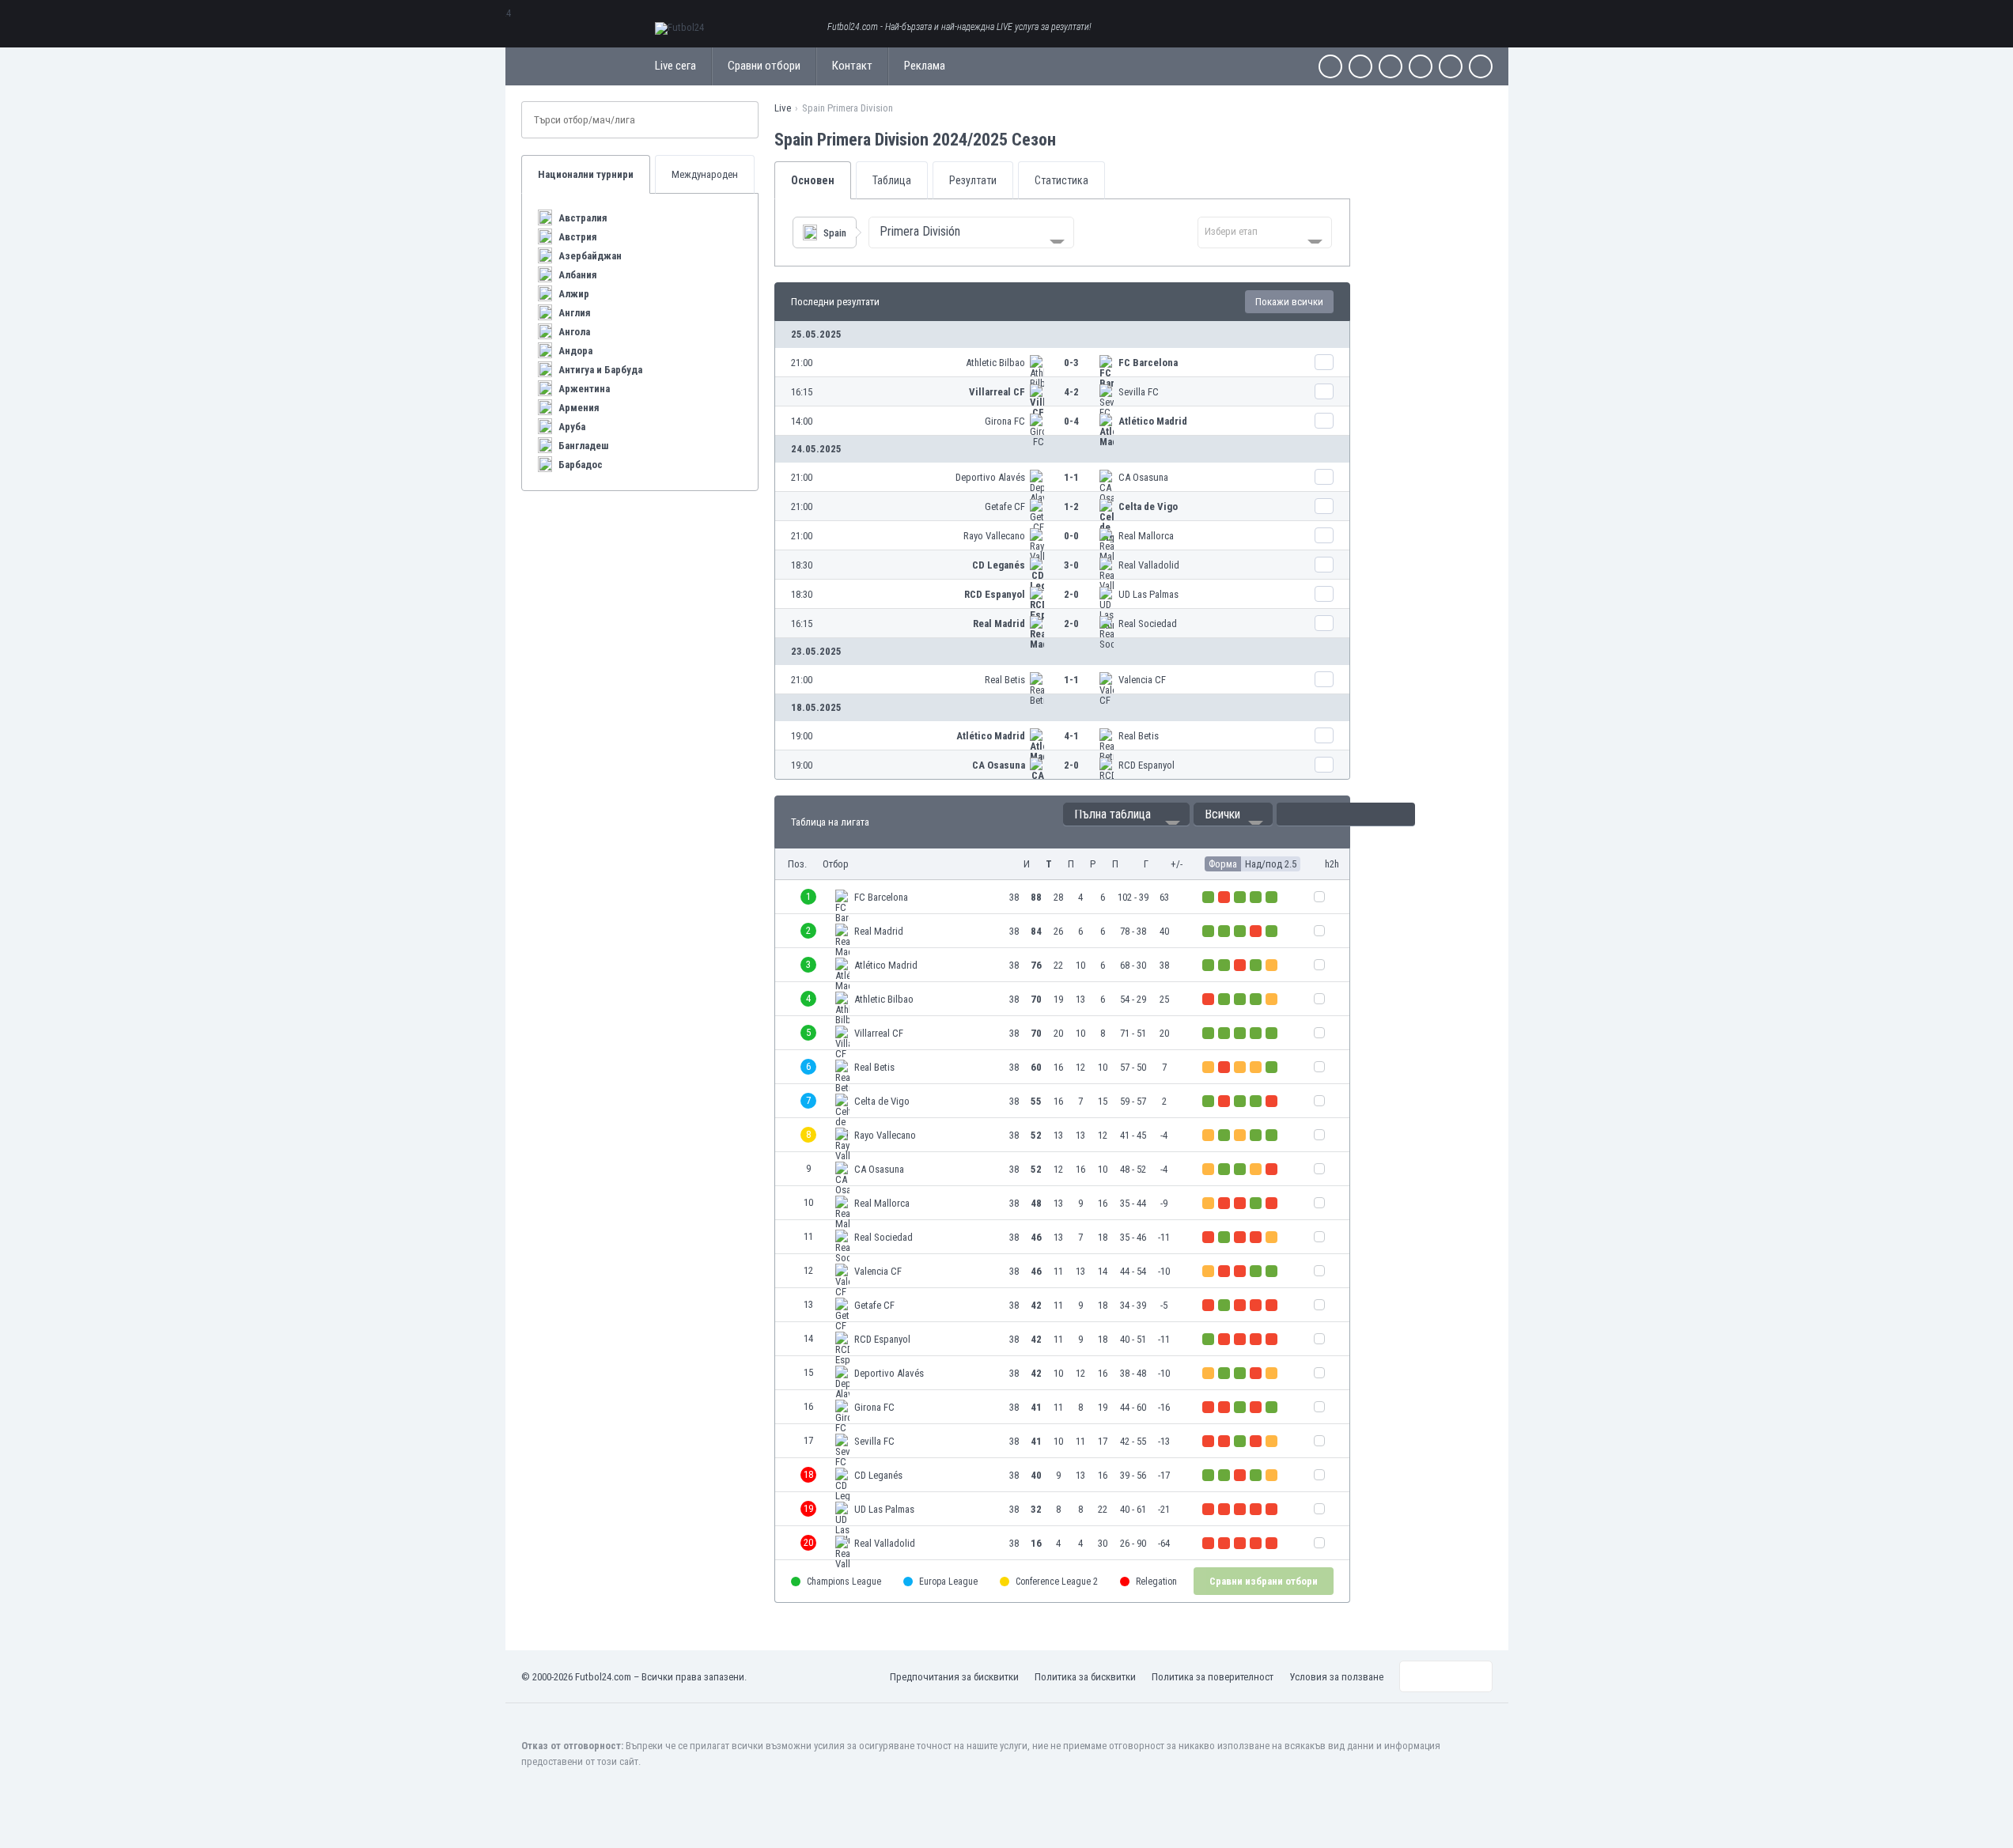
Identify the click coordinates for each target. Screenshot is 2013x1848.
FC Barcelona (1148, 363)
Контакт (852, 66)
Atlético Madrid (1153, 421)
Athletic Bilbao (995, 363)
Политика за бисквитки (1085, 1677)
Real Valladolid (1149, 565)
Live (783, 108)
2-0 (1071, 594)
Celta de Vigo (1148, 506)
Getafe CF (1005, 506)
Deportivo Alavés (990, 477)
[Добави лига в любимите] (1070, 139)
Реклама (925, 66)
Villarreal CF (997, 392)
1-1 (1071, 477)
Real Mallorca (1146, 536)
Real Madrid (999, 624)
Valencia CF (1142, 680)
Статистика (1061, 180)
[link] (1062, 363)
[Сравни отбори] (1324, 362)
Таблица (892, 180)
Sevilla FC (1139, 392)
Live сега (675, 66)
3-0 (1071, 565)
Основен (813, 180)
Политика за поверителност (1213, 1677)
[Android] (1451, 66)
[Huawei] (1481, 66)
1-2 (1071, 506)
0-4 (1071, 421)
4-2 (1071, 392)
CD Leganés (999, 565)
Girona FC (1005, 421)
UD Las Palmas (1148, 594)
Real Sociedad (1148, 624)
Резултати (973, 180)
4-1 (1071, 736)
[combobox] (971, 232)
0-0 (1071, 536)
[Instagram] (1391, 66)
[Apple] (1421, 66)
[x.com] (1360, 66)
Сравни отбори (764, 66)
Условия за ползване (1336, 1677)
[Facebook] (1330, 66)
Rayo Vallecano (994, 536)
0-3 (1071, 363)
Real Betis (1005, 680)
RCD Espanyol (995, 594)
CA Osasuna (1143, 477)
